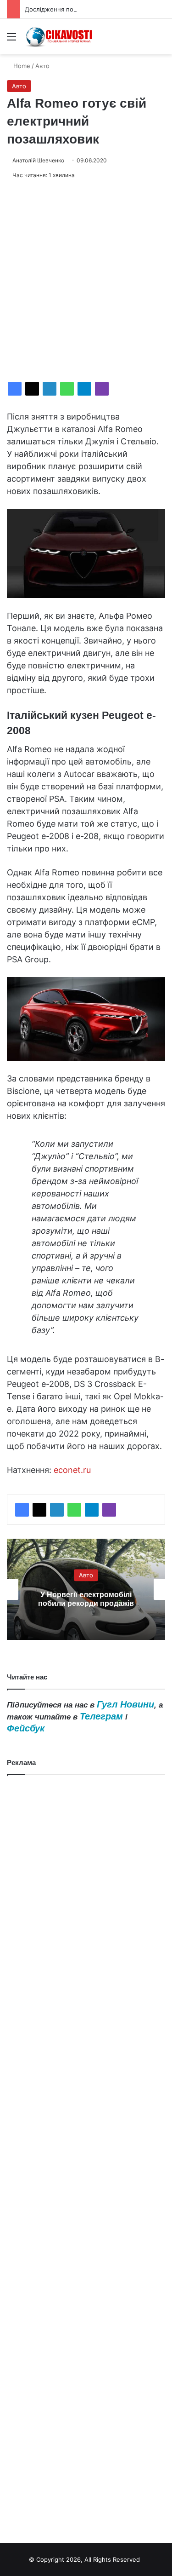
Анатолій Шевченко (38, 160)
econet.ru (72, 1470)
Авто (42, 66)
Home (21, 66)
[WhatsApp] (67, 389)
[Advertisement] (86, 281)
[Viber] (102, 389)
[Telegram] (84, 389)
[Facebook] (15, 389)
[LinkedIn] (50, 389)
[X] (32, 389)
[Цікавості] (60, 37)
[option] (86, 1589)
